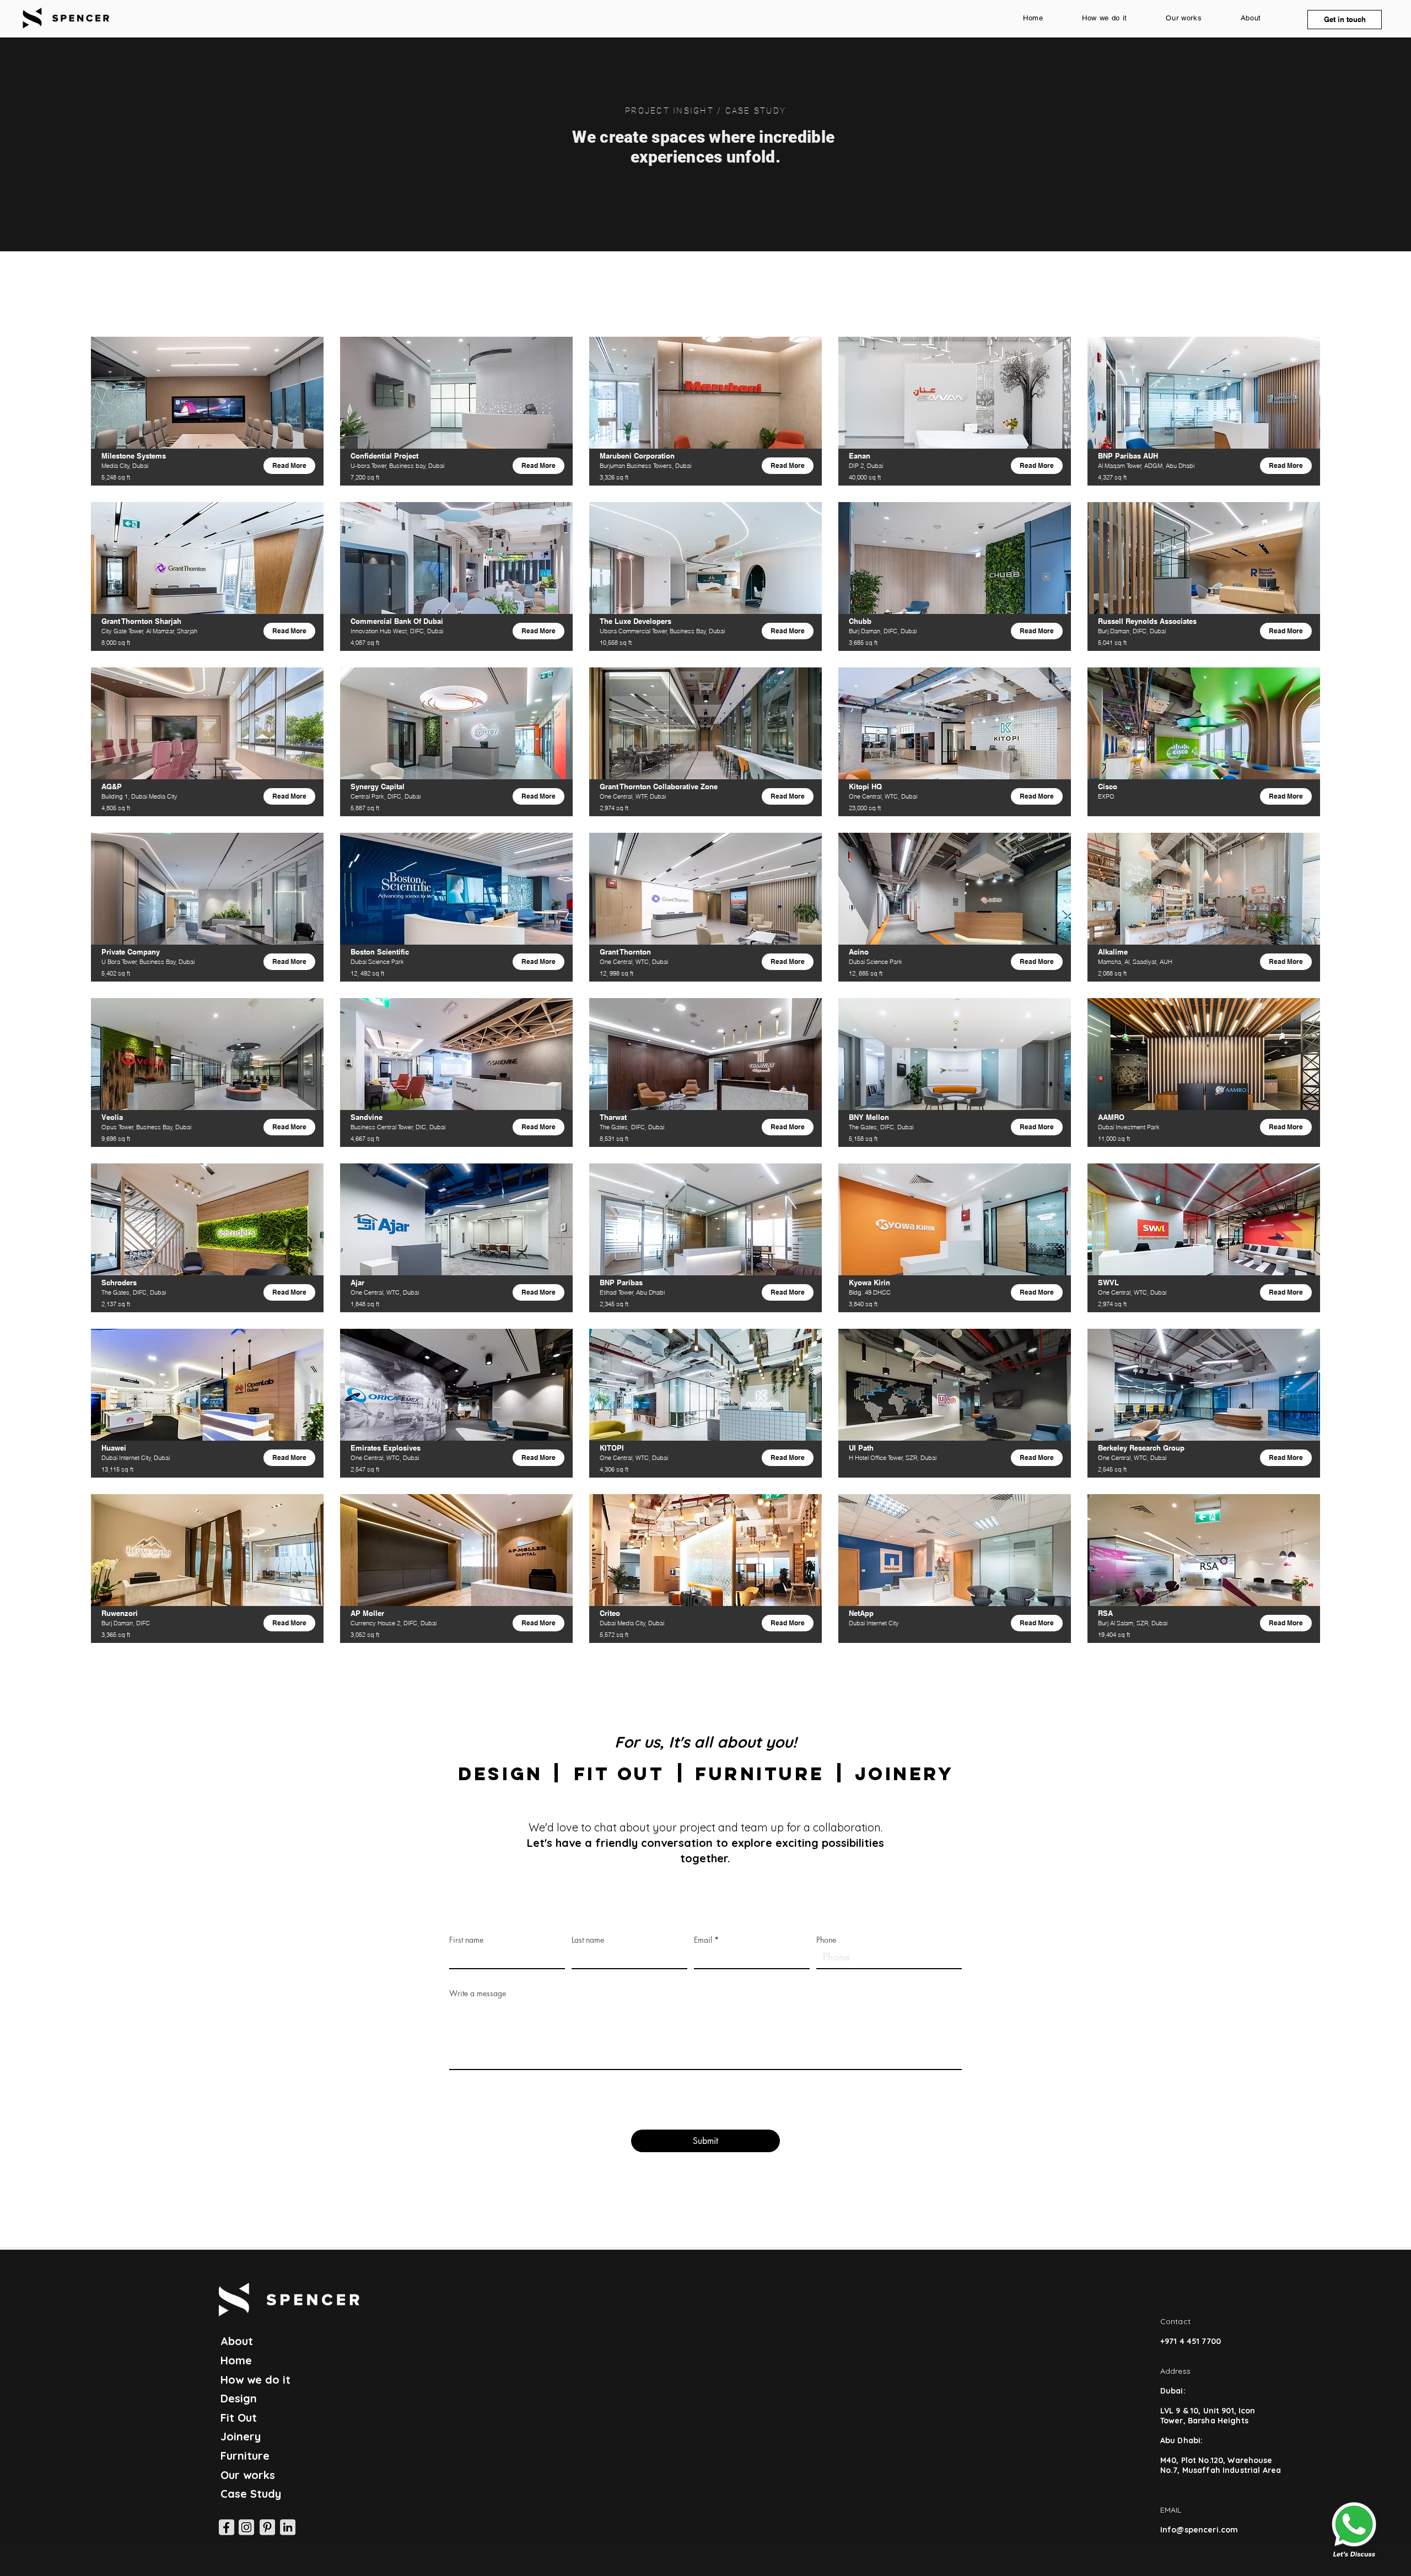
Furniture (245, 2456)
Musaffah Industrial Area (1232, 2470)
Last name (588, 1940)
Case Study (251, 2494)
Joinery (241, 2436)
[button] (1345, 20)
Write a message (478, 1993)
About (237, 2341)
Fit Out (239, 2418)
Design (239, 2398)
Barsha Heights (1218, 2421)
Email (703, 1940)
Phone (826, 1940)
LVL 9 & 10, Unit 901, (1199, 2411)
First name (466, 1940)
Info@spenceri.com (1199, 2530)
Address (1175, 2371)
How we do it (255, 2380)
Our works (248, 2475)
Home (236, 2360)
